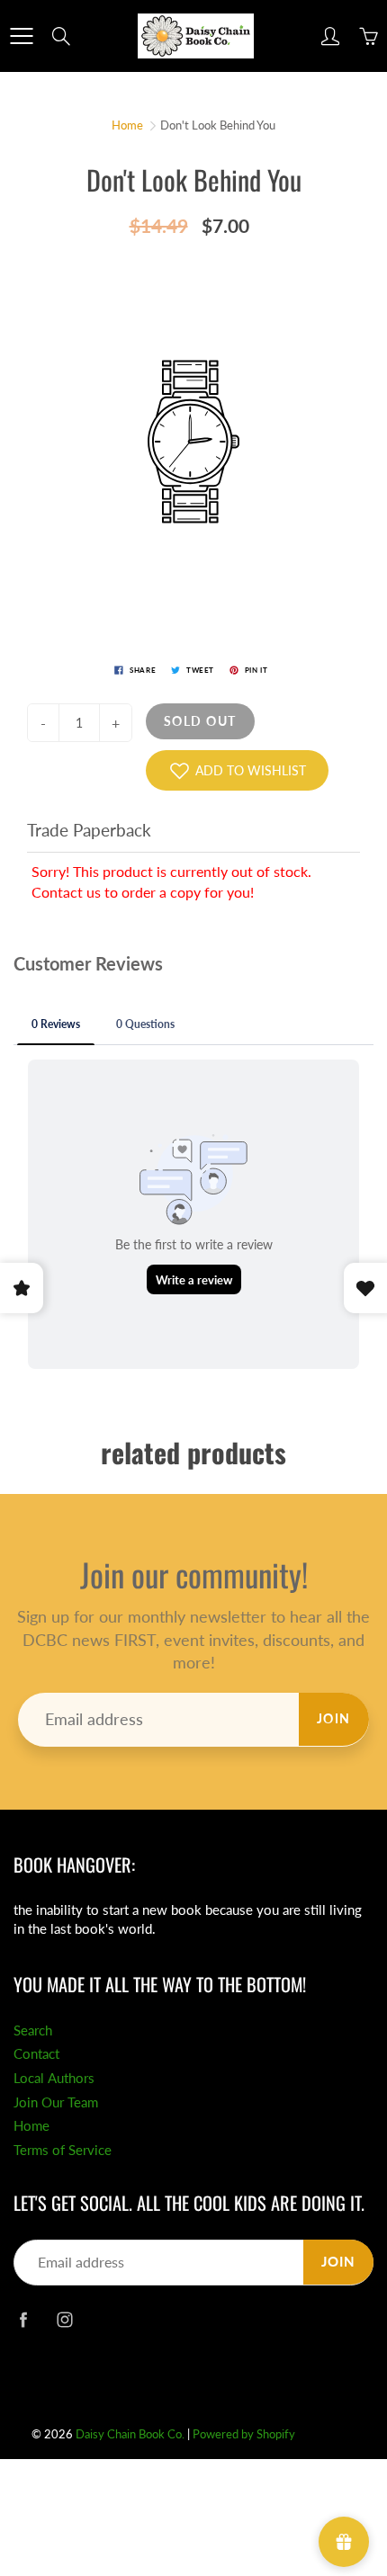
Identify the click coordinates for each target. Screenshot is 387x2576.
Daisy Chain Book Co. (130, 2434)
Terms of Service (63, 2150)
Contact (36, 2054)
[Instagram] (64, 2319)
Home (127, 125)
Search (33, 2030)
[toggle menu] (21, 36)
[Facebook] (23, 2319)
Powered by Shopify (244, 2434)
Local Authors (54, 2078)
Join (334, 1718)
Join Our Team (56, 2102)
